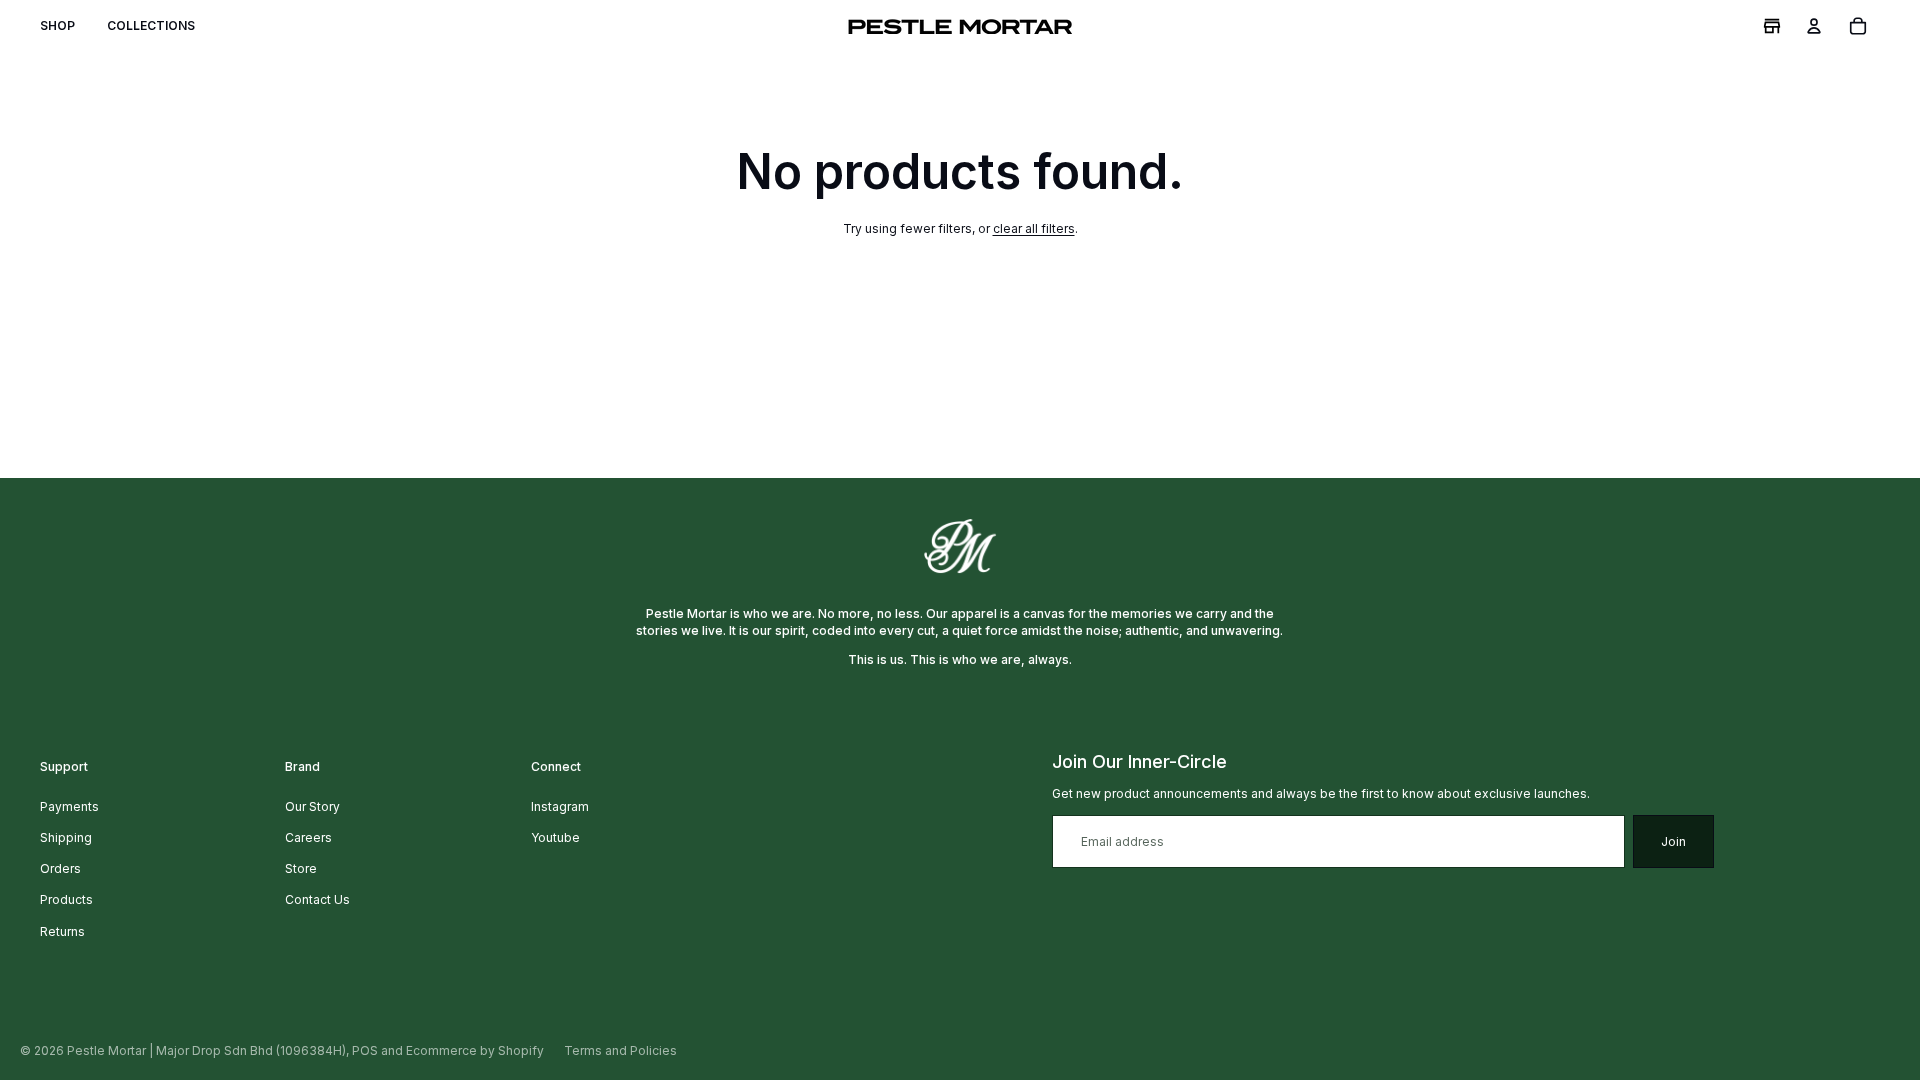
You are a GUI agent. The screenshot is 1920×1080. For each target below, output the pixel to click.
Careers (308, 837)
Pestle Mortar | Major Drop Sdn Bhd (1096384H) (206, 1050)
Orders (60, 868)
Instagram (560, 806)
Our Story (312, 806)
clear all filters (1034, 228)
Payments (69, 806)
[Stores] (1772, 26)
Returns (62, 931)
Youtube (555, 837)
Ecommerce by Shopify (475, 1050)
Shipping (66, 837)
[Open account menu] (1814, 26)
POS (365, 1050)
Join (1673, 841)
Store (301, 868)
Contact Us (317, 899)
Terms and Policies (620, 1050)
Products (66, 899)
